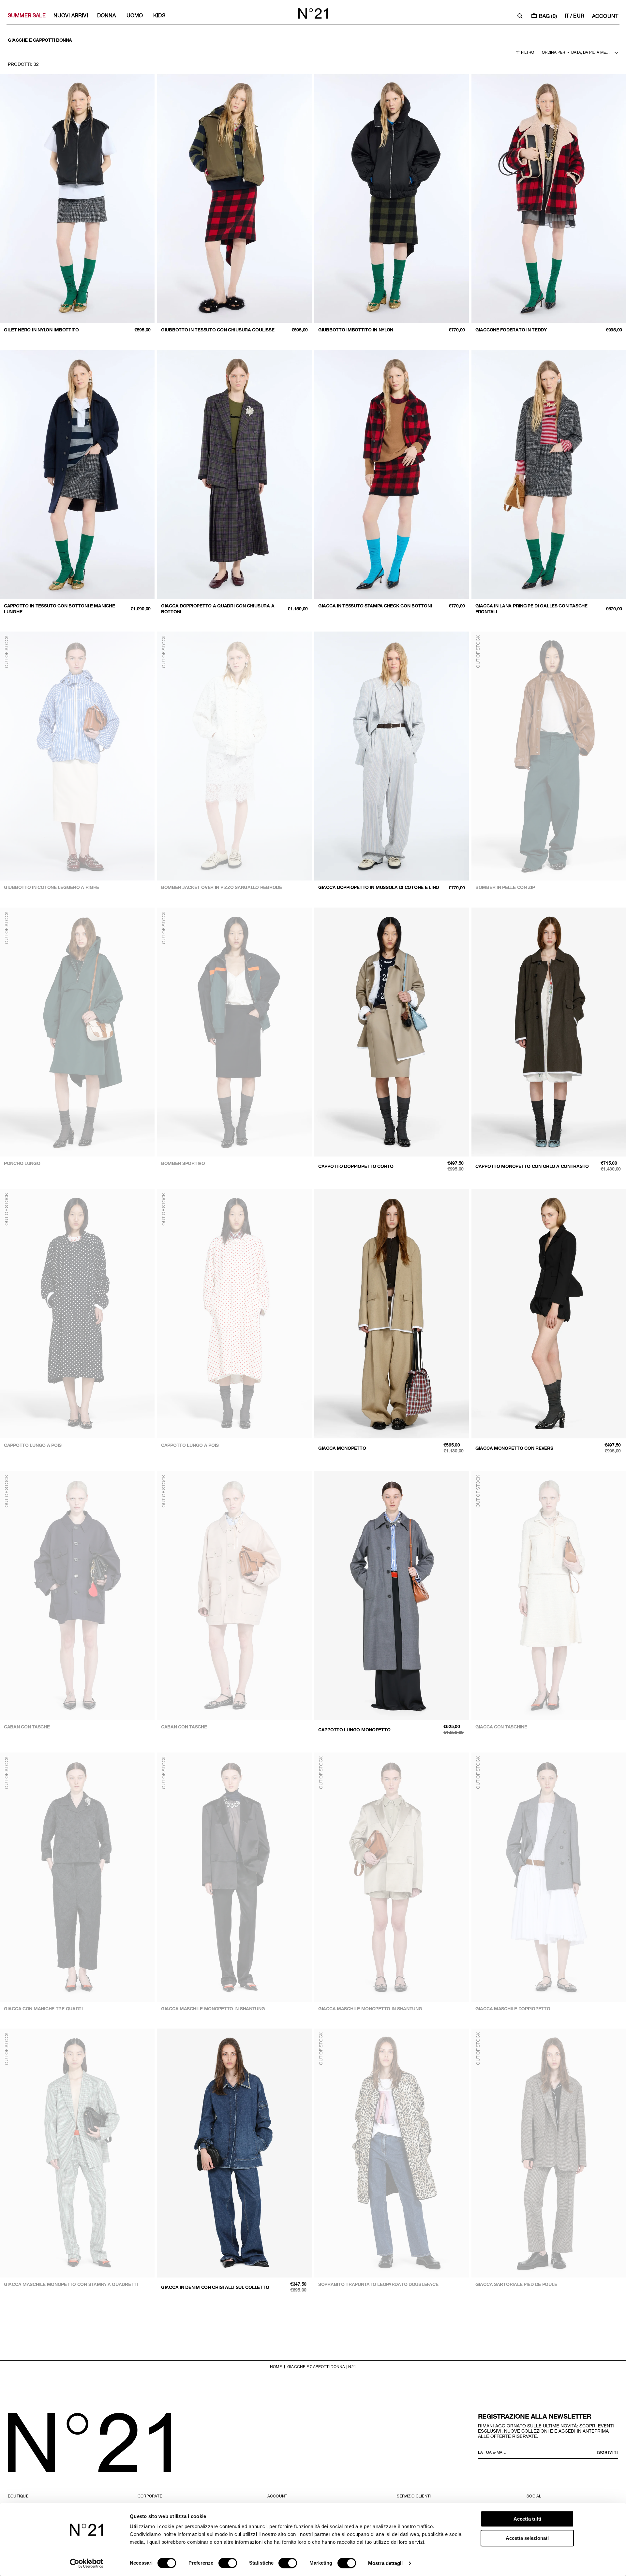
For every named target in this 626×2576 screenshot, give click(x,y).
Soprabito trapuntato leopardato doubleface (378, 2284)
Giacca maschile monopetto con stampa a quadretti (71, 2284)
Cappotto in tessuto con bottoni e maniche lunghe (60, 609)
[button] (520, 16)
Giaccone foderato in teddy (511, 330)
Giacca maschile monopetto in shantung (213, 2008)
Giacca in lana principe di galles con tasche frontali (531, 609)
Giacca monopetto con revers (514, 1448)
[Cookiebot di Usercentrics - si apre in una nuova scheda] (87, 2563)
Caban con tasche (27, 1727)
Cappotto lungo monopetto (354, 1730)
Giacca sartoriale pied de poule (516, 2284)
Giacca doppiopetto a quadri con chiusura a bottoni (218, 609)
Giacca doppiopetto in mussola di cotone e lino (379, 887)
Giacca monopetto (342, 1448)
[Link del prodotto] (77, 205)
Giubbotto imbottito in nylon (356, 330)
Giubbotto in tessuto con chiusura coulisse (218, 330)
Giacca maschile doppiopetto (513, 2008)
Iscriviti (607, 2452)
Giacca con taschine (501, 1727)
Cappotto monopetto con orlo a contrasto (532, 1166)
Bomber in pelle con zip (505, 887)
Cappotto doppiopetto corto (356, 1166)
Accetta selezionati (527, 2538)
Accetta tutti (527, 2519)
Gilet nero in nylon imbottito (41, 330)
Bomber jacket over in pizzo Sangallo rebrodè (222, 887)
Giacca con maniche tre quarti (43, 2008)
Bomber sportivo (183, 1163)
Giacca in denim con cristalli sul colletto (215, 2287)
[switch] (228, 2563)
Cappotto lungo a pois (33, 1445)
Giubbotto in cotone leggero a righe (52, 887)
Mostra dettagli (386, 2563)
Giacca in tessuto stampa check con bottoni (375, 606)
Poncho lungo (22, 1163)
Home (276, 2366)
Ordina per (553, 52)
